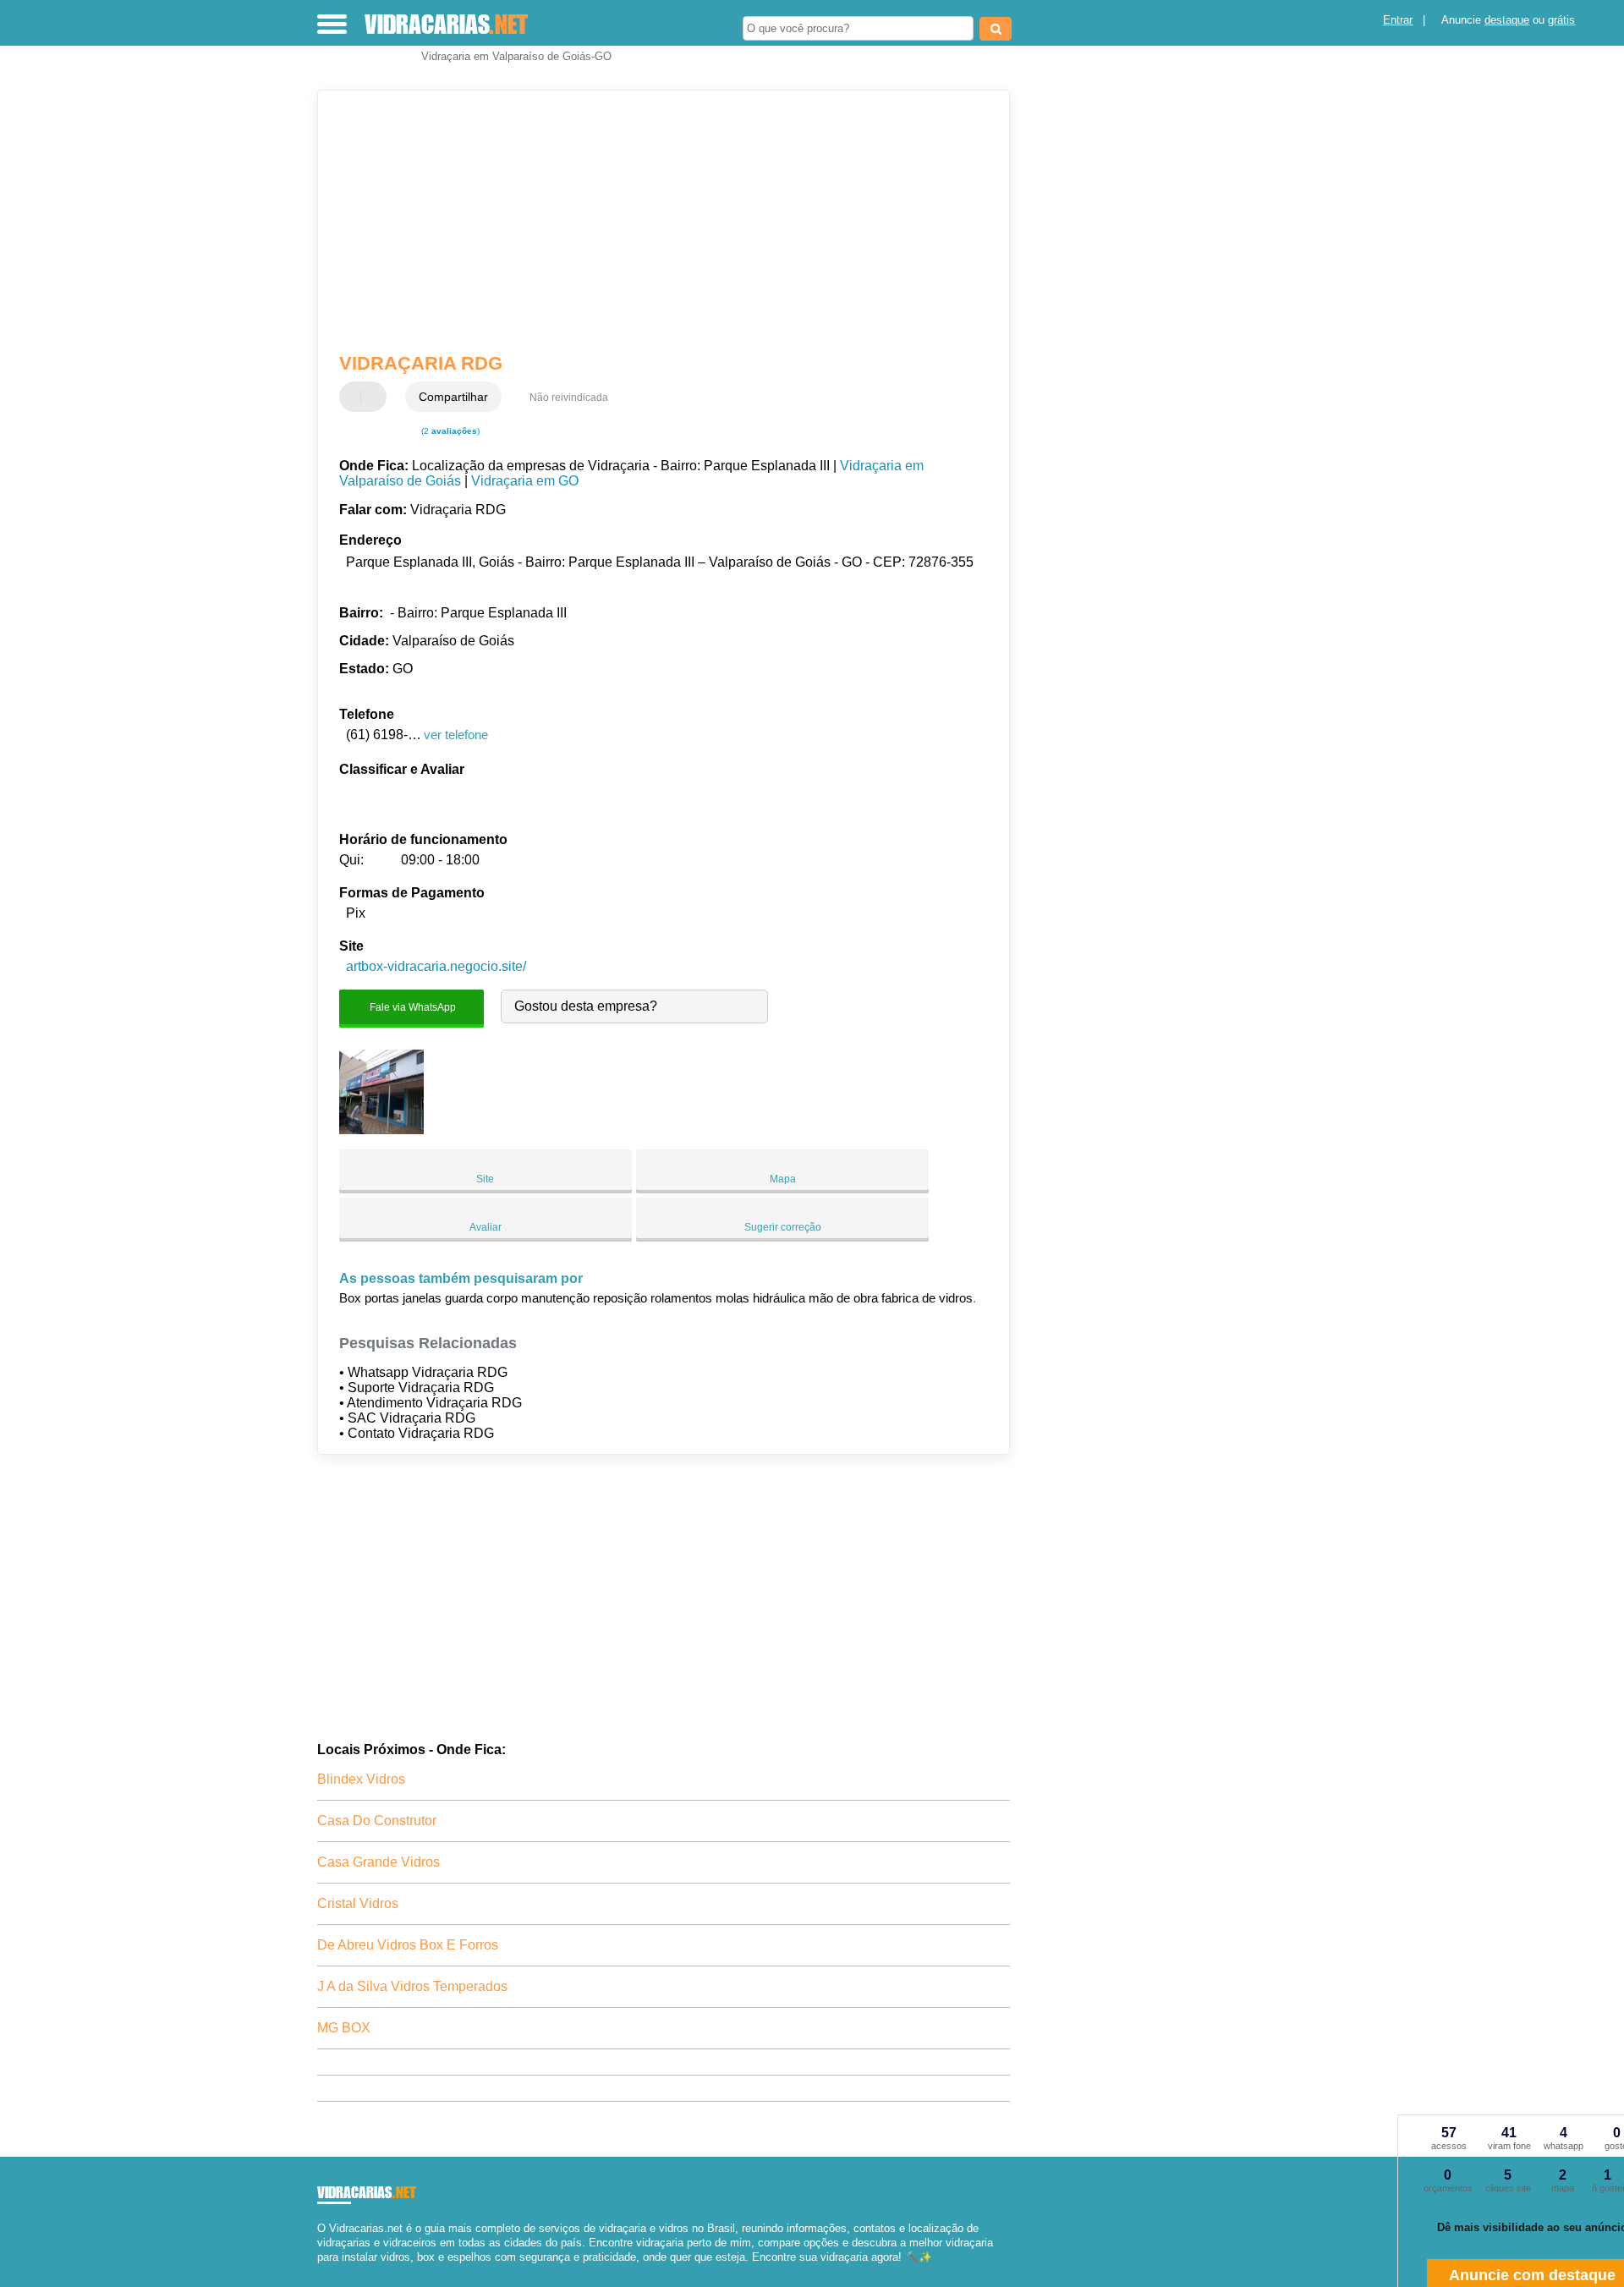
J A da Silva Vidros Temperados (412, 1986)
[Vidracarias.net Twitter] (329, 2271)
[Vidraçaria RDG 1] (381, 1130)
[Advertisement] (656, 222)
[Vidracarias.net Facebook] (321, 2271)
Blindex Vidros (361, 1779)
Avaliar (486, 1227)
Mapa (783, 1179)
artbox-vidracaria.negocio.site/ (436, 966)
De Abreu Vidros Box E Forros (408, 1945)
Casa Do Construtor (377, 1821)
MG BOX (344, 2028)
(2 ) (449, 431)
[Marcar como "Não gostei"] (376, 397)
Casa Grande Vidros (379, 1862)
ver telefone (456, 735)
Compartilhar (453, 397)
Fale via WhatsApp (411, 1006)
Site (485, 1179)
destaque (1507, 20)
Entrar (1398, 20)
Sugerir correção (783, 1227)
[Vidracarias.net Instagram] (336, 2271)
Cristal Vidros (358, 1903)
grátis (1561, 20)
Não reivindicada (569, 398)
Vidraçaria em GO (525, 481)
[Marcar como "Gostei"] (354, 397)
